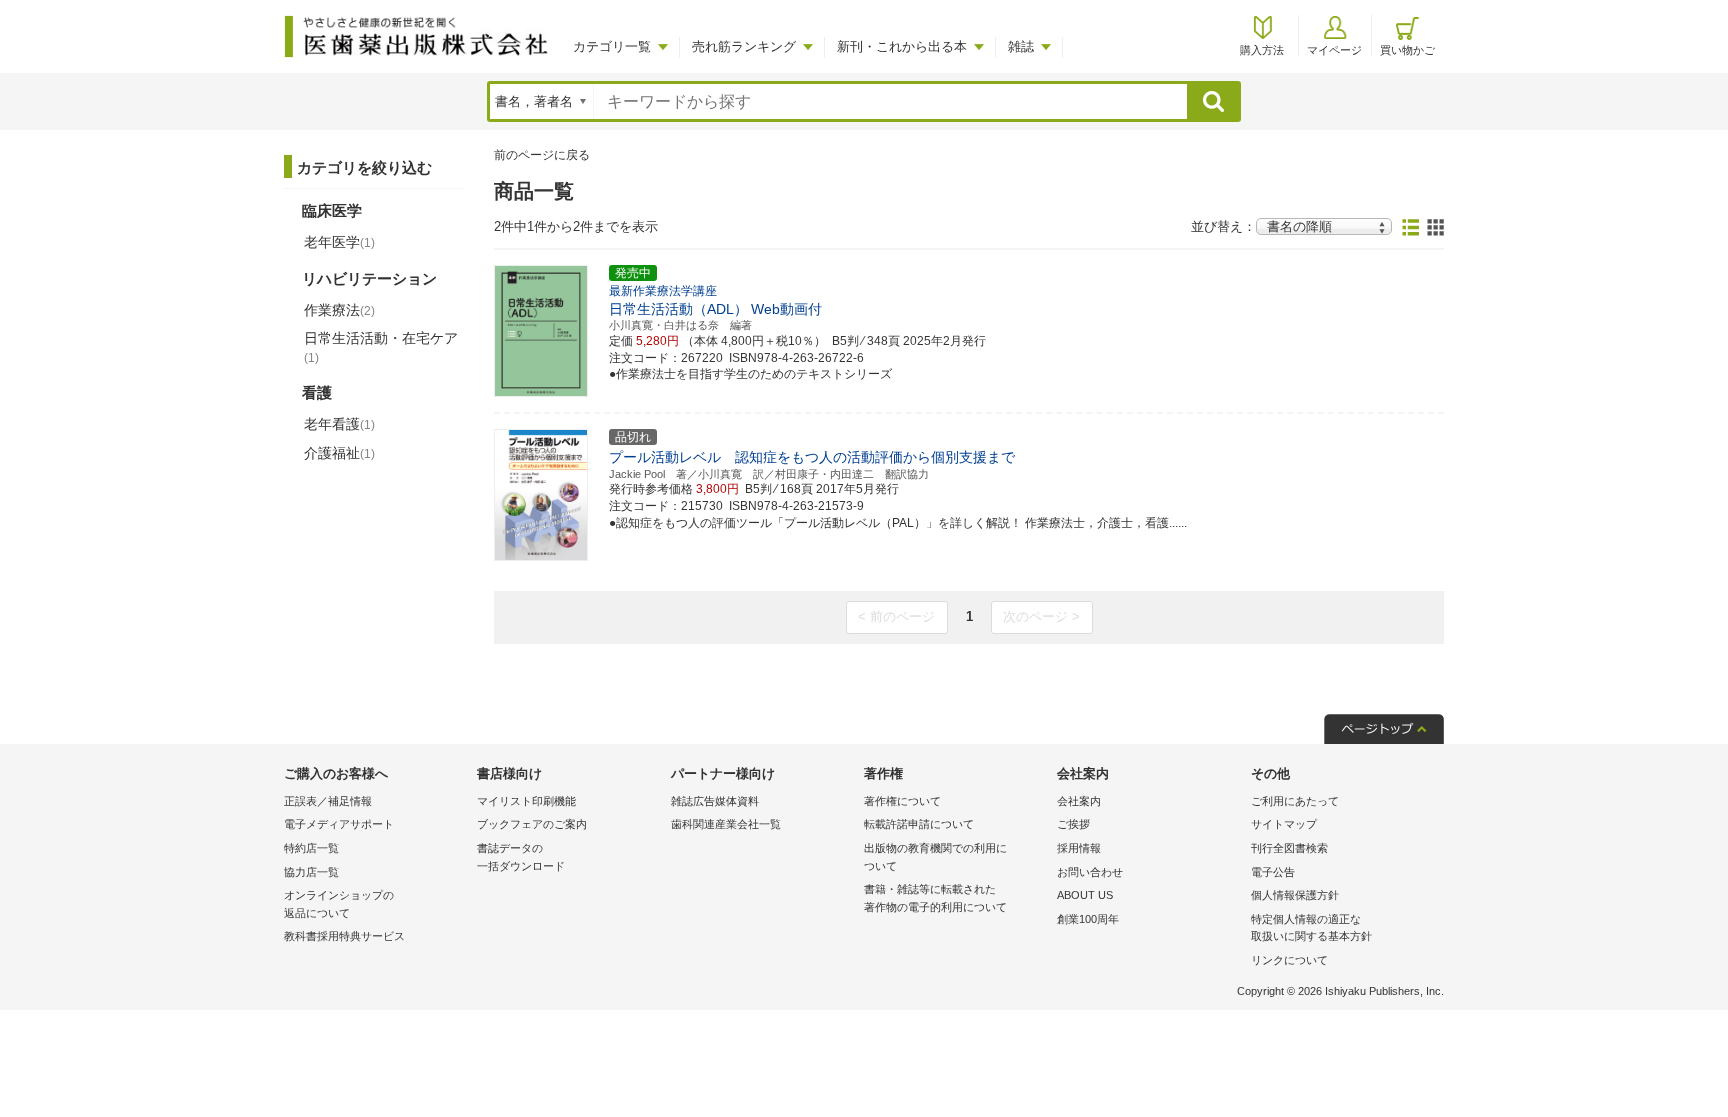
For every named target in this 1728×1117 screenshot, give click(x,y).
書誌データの (521, 857)
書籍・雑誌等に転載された (935, 898)
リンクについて (1289, 960)
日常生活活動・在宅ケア (381, 347)
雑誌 (1021, 46)
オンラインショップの (339, 904)
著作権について (902, 801)
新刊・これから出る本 (902, 46)
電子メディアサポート (339, 824)
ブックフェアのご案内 (532, 824)
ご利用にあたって (1295, 801)
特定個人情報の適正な (1311, 928)
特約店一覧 (311, 848)
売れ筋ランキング (744, 46)
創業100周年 (1088, 919)
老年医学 (339, 242)
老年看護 (339, 424)
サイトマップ (1284, 824)
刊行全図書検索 (1289, 848)
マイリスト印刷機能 (526, 801)
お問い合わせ (1090, 872)
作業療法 (339, 310)
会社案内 (1079, 801)
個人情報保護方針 (1295, 895)
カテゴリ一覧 (612, 46)
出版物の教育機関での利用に (935, 857)
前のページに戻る (542, 155)
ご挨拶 (1073, 824)
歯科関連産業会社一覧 (726, 824)
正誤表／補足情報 (328, 801)
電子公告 (1273, 872)
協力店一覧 (311, 872)
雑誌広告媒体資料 (715, 801)
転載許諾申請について (919, 824)
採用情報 (1079, 848)
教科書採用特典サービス (344, 936)
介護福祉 (339, 453)
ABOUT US (1085, 895)
